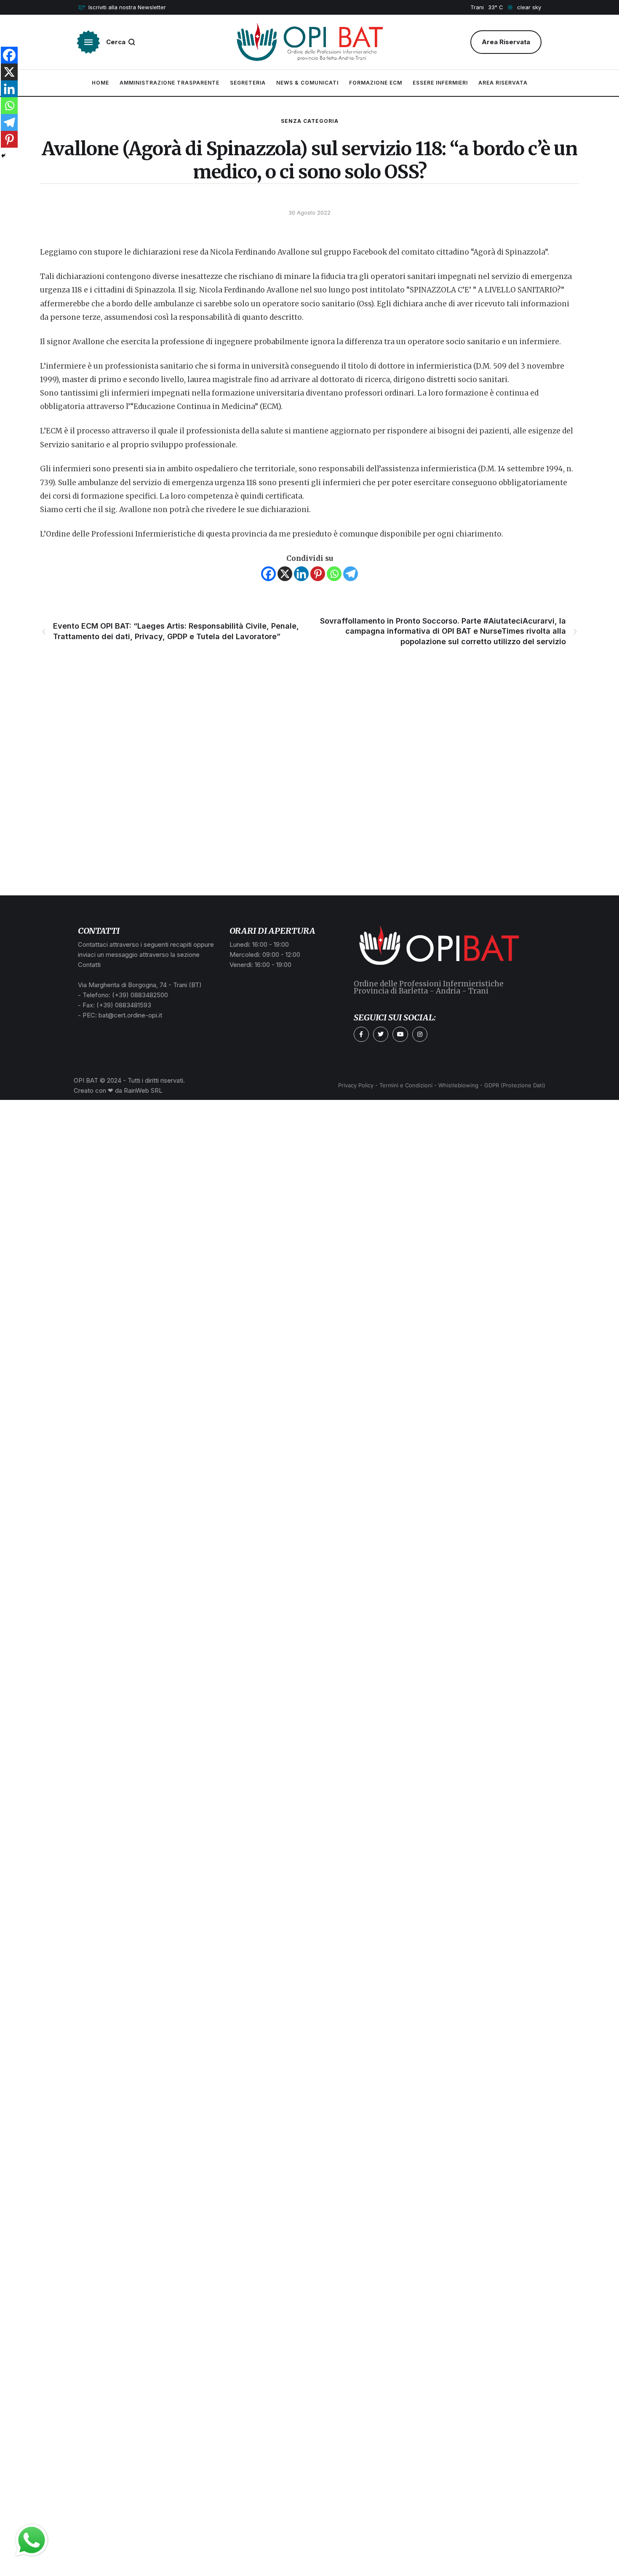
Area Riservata (503, 83)
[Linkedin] (301, 574)
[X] (285, 574)
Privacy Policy (356, 1085)
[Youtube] (400, 1034)
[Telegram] (351, 574)
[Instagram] (420, 1034)
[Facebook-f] (361, 1034)
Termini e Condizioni (406, 1085)
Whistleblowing (458, 1085)
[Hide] (3, 156)
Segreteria (248, 83)
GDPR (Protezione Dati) (515, 1085)
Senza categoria (310, 121)
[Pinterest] (318, 574)
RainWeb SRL (143, 1090)
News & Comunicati (307, 83)
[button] (122, 8)
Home (100, 83)
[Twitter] (381, 1034)
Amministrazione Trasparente (169, 83)
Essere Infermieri (440, 83)
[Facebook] (268, 574)
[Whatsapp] (334, 574)
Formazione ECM (376, 83)
